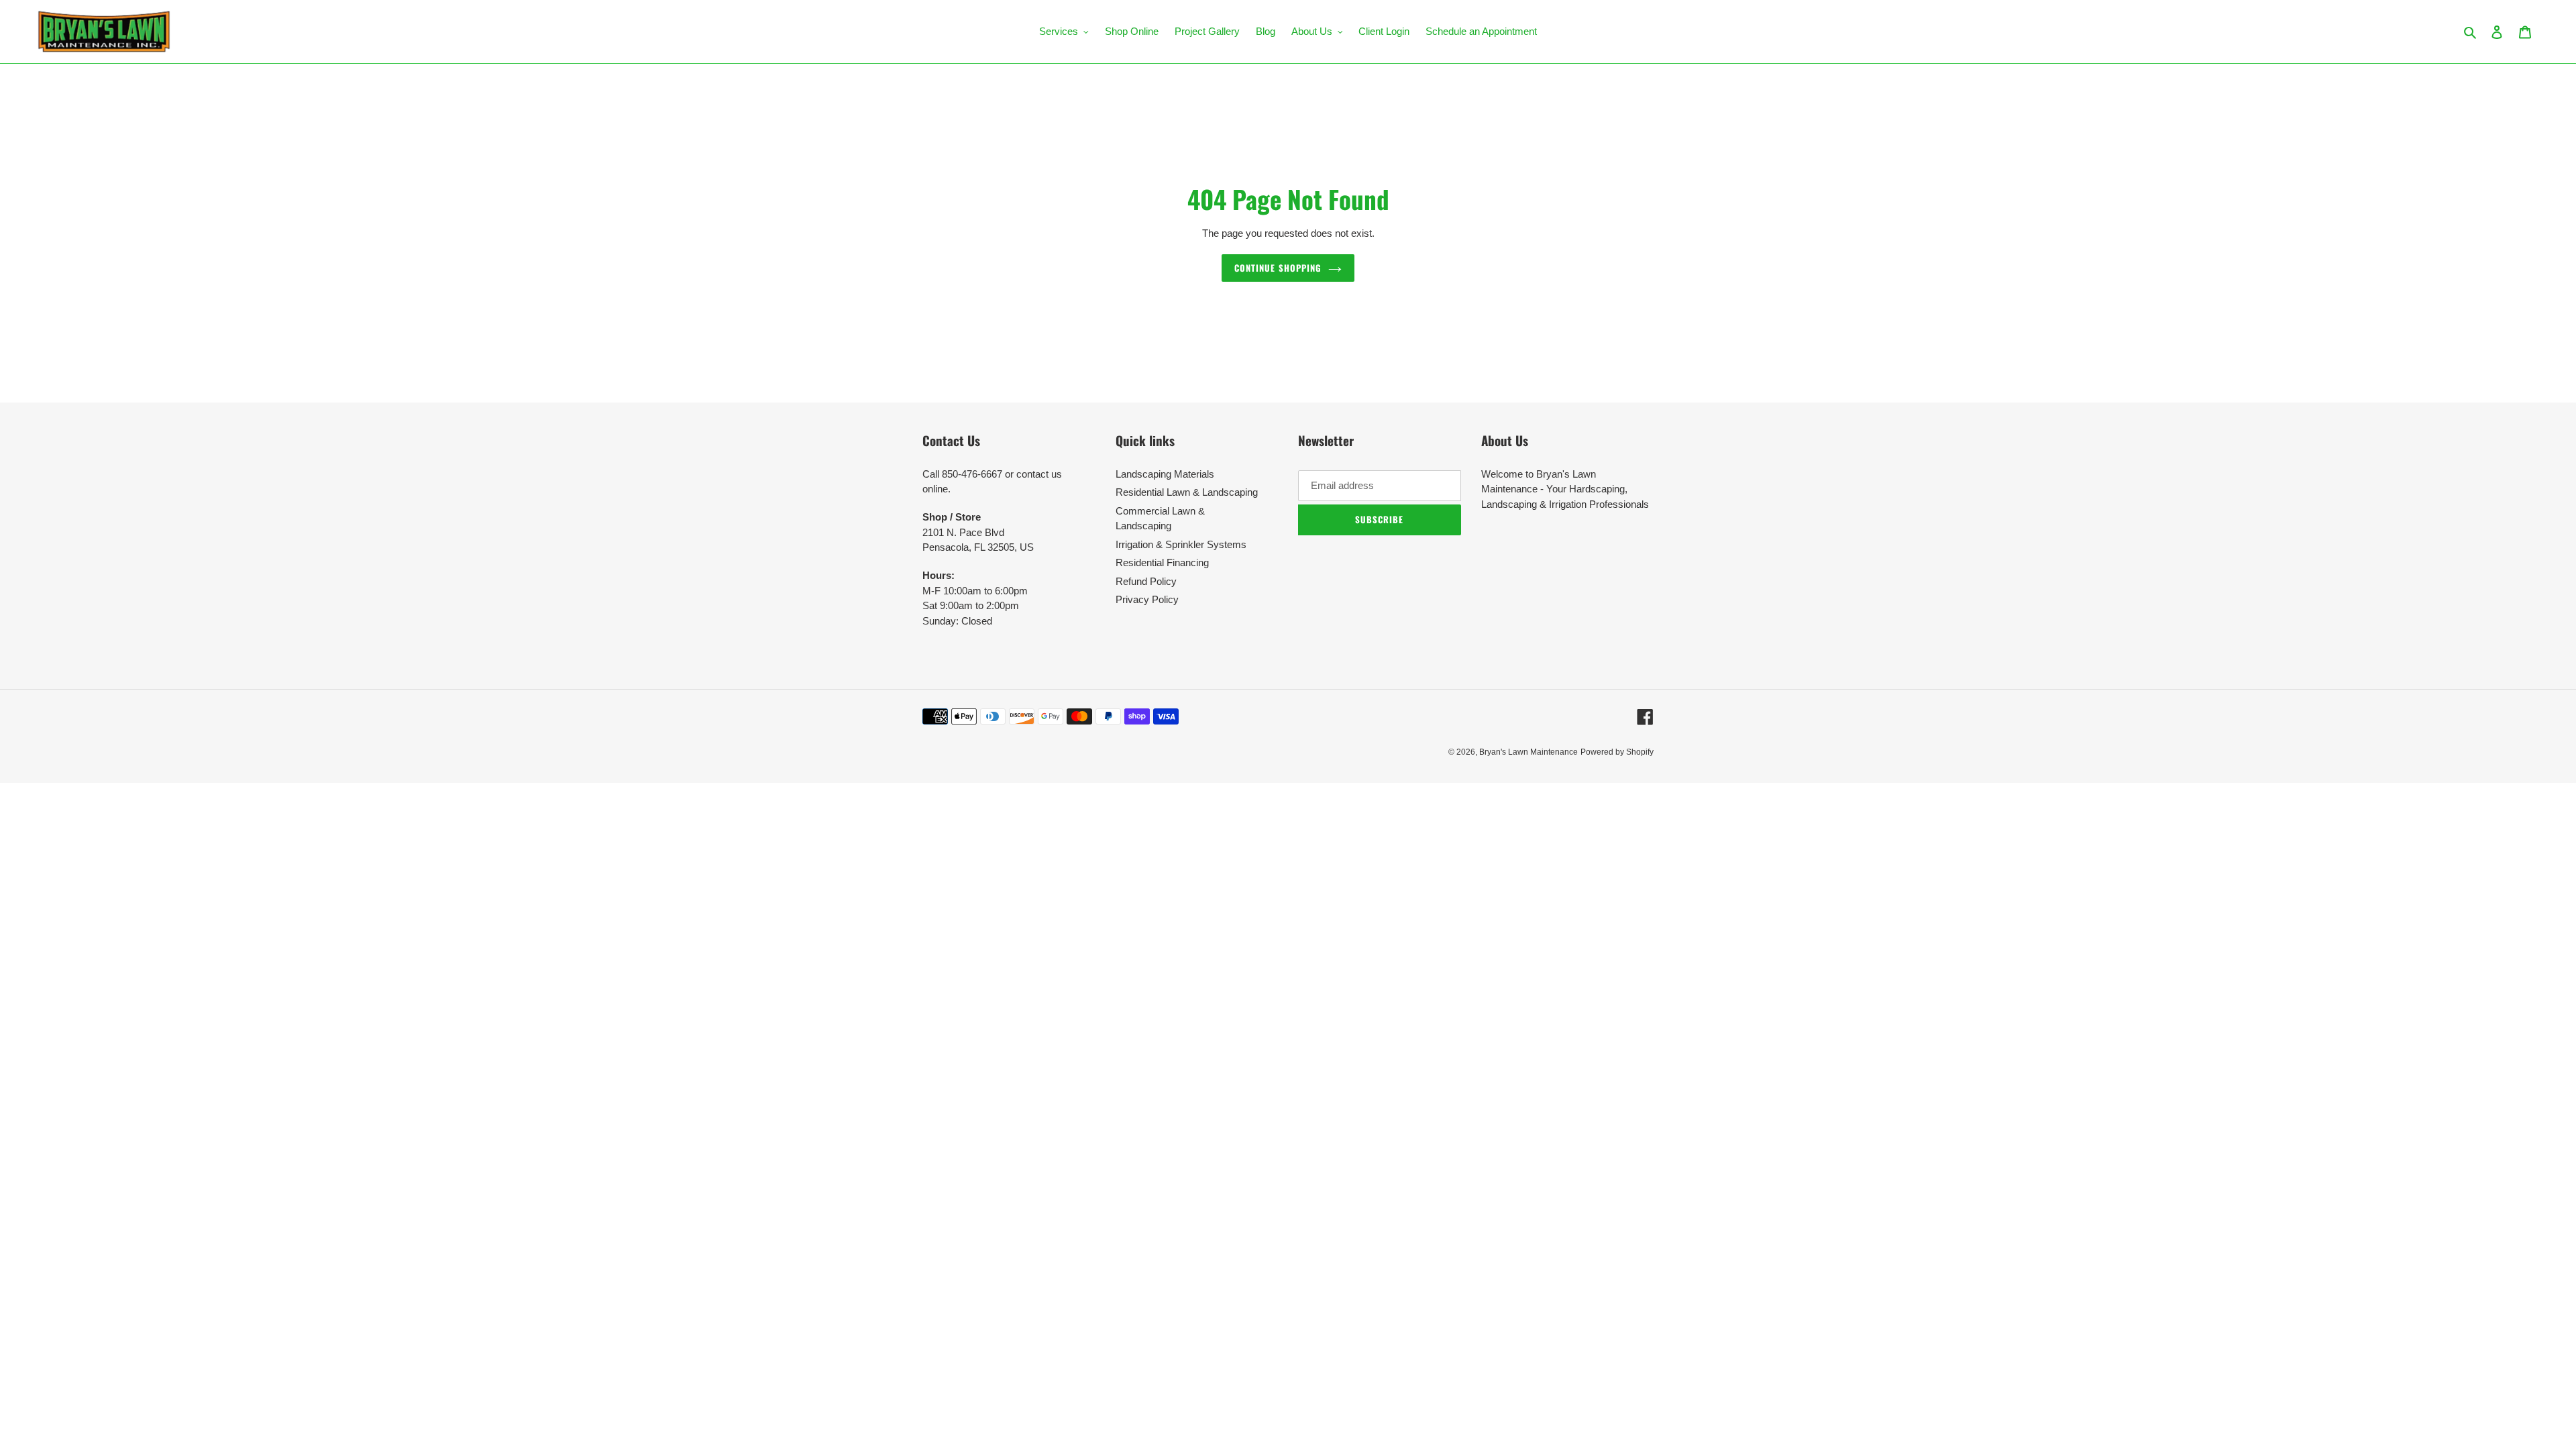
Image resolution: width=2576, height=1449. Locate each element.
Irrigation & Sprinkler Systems (1181, 544)
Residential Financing (1162, 562)
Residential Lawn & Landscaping (1187, 492)
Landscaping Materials (1165, 474)
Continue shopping (1278, 268)
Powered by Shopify (1617, 752)
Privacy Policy (1147, 599)
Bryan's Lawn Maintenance (1528, 752)
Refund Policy (1146, 581)
